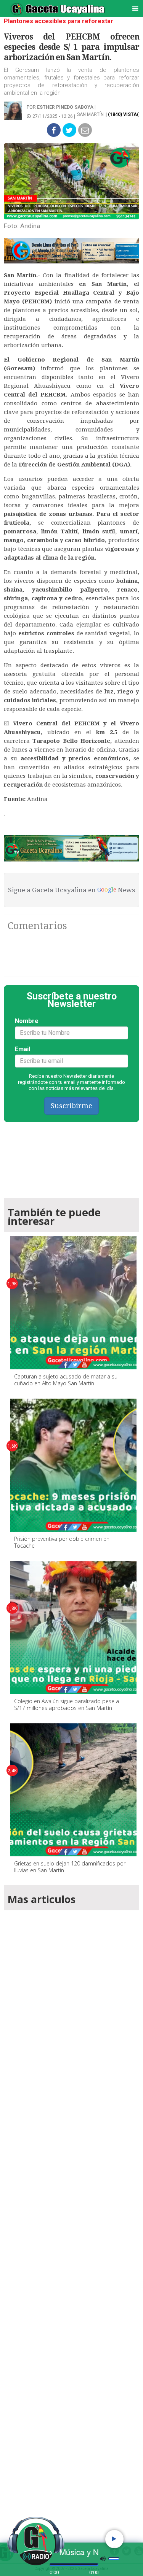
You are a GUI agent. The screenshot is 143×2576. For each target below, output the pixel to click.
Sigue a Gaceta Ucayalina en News (71, 890)
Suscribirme (71, 1106)
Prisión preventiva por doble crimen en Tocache (62, 1542)
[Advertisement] (71, 2216)
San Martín (90, 114)
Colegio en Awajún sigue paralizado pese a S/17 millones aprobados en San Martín (67, 1704)
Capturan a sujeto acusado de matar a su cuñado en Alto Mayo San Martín (66, 1380)
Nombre (27, 1021)
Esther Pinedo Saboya (65, 107)
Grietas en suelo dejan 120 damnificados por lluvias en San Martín (70, 1867)
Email (22, 1049)
